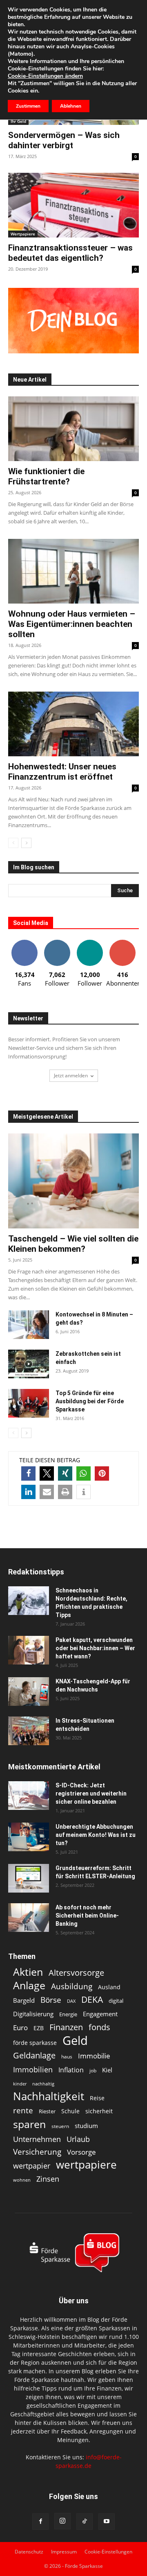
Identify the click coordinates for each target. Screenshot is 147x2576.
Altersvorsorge (76, 1973)
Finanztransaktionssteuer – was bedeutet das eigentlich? (70, 253)
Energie (68, 2014)
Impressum (64, 2552)
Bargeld (24, 2000)
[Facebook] (40, 2522)
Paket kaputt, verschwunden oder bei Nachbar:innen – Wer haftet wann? (95, 1648)
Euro (20, 2028)
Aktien (28, 1972)
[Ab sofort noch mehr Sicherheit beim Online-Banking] (29, 1918)
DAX (71, 2001)
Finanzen (66, 2027)
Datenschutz (29, 2552)
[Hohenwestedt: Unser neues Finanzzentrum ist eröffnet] (73, 724)
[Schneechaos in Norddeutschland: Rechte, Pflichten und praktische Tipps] (29, 1601)
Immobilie (94, 2056)
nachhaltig (43, 2084)
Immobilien (33, 2069)
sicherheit (99, 2111)
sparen (29, 2124)
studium (86, 2126)
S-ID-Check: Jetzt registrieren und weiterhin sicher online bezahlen (91, 1793)
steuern (60, 2126)
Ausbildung (72, 1986)
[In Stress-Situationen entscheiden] (29, 1731)
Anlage (29, 1985)
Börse (51, 2000)
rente (23, 2111)
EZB (39, 2028)
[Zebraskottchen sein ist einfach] (29, 1364)
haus (67, 2057)
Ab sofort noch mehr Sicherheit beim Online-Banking (87, 1916)
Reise (97, 2098)
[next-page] (26, 843)
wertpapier (32, 2166)
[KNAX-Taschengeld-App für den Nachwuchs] (29, 1692)
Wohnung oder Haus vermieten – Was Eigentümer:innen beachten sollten (72, 624)
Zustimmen (28, 106)
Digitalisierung (33, 2014)
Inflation (71, 2070)
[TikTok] (85, 2522)
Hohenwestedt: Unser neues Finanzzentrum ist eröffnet (62, 772)
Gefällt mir (24, 943)
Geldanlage (34, 2055)
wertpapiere (86, 2165)
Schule (70, 2111)
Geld (75, 2041)
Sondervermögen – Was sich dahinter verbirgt (64, 140)
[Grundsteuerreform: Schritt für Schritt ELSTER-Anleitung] (29, 1878)
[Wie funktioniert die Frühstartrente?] (73, 429)
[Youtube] (107, 2522)
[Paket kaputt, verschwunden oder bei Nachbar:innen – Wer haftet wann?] (29, 1650)
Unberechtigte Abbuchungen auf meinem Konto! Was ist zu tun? (96, 1835)
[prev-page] (13, 843)
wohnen (22, 2180)
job (93, 2071)
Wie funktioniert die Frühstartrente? (46, 476)
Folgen (57, 943)
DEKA (92, 2000)
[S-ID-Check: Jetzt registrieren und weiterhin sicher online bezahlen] (29, 1796)
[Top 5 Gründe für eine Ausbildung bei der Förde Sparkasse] (29, 1403)
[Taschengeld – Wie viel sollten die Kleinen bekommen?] (73, 1181)
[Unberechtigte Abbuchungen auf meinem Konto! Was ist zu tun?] (29, 1837)
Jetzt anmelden (71, 1075)
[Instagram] (62, 2521)
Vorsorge (81, 2152)
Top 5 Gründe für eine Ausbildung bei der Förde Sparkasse (90, 1401)
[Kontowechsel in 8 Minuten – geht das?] (29, 1325)
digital (116, 2001)
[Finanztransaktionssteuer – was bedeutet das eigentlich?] (73, 205)
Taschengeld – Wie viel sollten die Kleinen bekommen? (73, 1244)
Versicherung (37, 2152)
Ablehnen (71, 106)
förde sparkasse (35, 2043)
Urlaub (78, 2139)
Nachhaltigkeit (49, 2096)
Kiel (107, 2070)
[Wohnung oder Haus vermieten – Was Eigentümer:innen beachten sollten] (73, 571)
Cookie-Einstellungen (108, 2552)
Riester (47, 2111)
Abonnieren (122, 943)
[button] (28, 1473)
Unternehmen (37, 2139)
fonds (99, 2027)
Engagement (100, 2014)
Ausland (109, 1987)
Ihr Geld (18, 121)
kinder (20, 2084)
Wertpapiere (23, 234)
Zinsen (48, 2179)
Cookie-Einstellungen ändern (45, 76)
